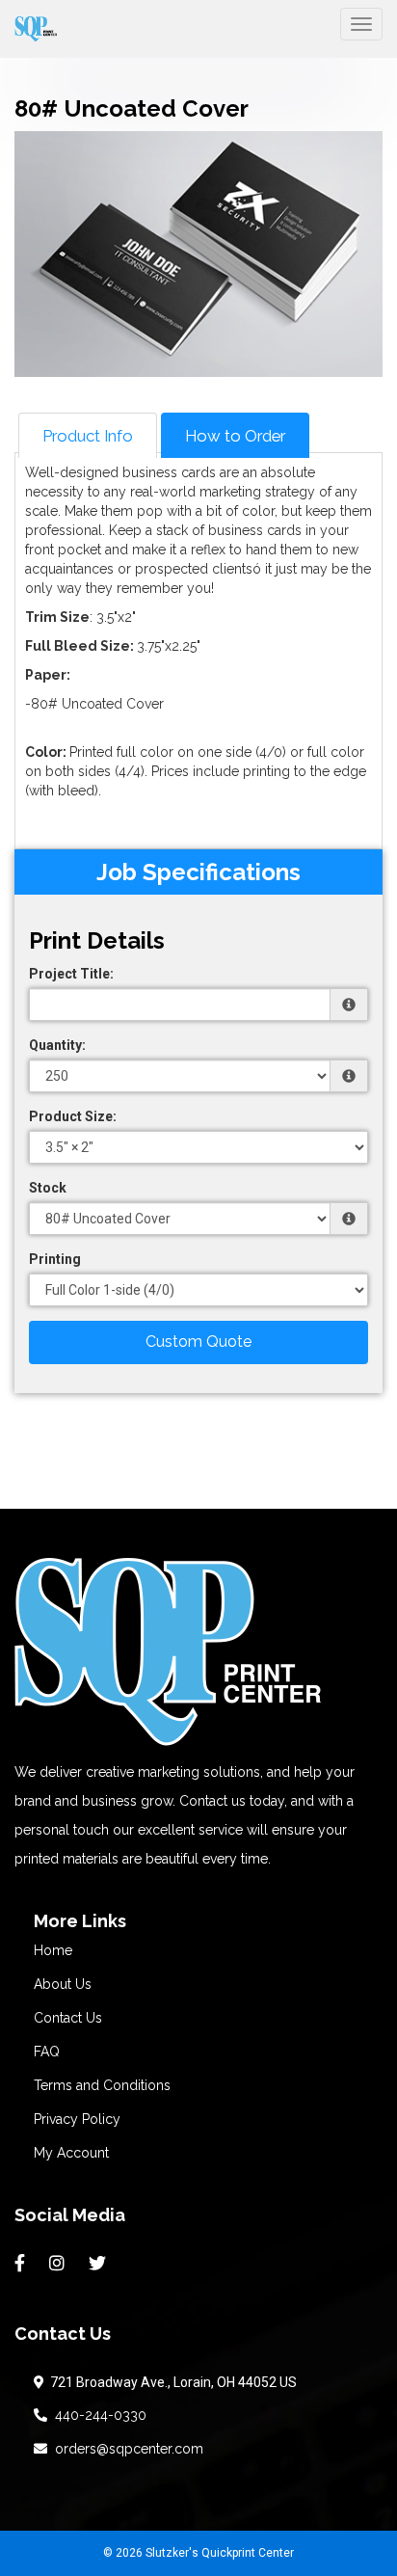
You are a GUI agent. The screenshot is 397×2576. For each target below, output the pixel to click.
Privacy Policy (77, 2119)
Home (53, 1950)
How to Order (235, 436)
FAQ (47, 2052)
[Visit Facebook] (22, 2264)
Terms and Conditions (102, 2085)
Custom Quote (198, 1342)
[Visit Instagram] (59, 2264)
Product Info (88, 436)
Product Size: (73, 1116)
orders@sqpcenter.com (125, 2449)
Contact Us (68, 2018)
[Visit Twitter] (100, 2264)
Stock (48, 1188)
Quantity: (57, 1045)
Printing (55, 1259)
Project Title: (71, 974)
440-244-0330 (97, 2415)
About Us (63, 1984)
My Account (71, 2153)
